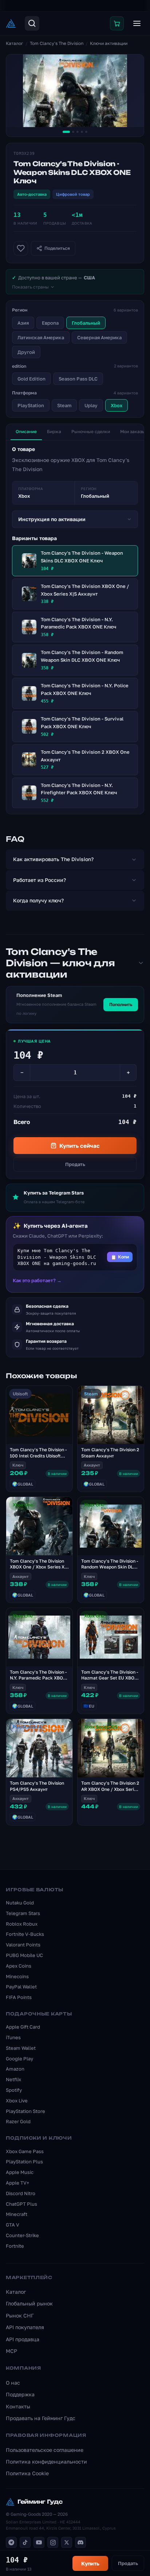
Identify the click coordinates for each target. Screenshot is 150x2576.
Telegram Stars (23, 1913)
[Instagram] (53, 2542)
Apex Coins (19, 1966)
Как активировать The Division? (53, 859)
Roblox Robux (22, 1924)
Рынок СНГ (20, 2315)
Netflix (13, 2079)
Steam (64, 405)
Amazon (15, 2069)
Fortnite (15, 2246)
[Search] (32, 23)
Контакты (18, 2406)
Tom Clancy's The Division (57, 43)
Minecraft (17, 2214)
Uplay (91, 405)
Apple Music (20, 2172)
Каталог (15, 43)
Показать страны (30, 287)
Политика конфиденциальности (46, 2462)
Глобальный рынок (29, 2303)
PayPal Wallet (21, 1987)
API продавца (23, 2339)
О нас (13, 2383)
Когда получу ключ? (38, 900)
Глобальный (86, 323)
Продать (75, 1164)
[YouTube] (39, 2542)
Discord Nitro (21, 2193)
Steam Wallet (21, 2048)
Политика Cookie (27, 2473)
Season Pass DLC (78, 379)
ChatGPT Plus (21, 2204)
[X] (67, 2542)
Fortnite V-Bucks (25, 1934)
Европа (50, 323)
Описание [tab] (26, 431)
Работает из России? (40, 880)
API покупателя (25, 2327)
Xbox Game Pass (25, 2151)
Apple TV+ (17, 2183)
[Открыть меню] (137, 23)
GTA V (13, 2225)
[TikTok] (25, 2542)
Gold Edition (31, 379)
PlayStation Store (25, 2111)
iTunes (13, 2037)
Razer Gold (18, 2121)
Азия (23, 323)
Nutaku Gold (20, 1903)
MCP (11, 2351)
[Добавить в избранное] (21, 248)
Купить (90, 2563)
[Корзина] (117, 23)
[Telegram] (11, 2542)
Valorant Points (23, 1945)
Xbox (117, 405)
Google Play (19, 2059)
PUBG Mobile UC (24, 1955)
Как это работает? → (37, 1280)
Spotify (14, 2090)
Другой (26, 352)
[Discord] (80, 2542)
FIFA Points (19, 1997)
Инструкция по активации (52, 519)
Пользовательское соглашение (45, 2450)
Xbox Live (17, 2101)
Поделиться (57, 248)
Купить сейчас (80, 1146)
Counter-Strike (22, 2235)
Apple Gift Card (23, 2027)
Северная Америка (99, 337)
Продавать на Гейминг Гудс (41, 2418)
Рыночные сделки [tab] (91, 431)
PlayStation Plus (24, 2162)
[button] (75, 1257)
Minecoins (17, 1976)
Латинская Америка (41, 337)
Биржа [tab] (54, 431)
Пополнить (121, 1004)
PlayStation (31, 405)
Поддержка (20, 2394)
